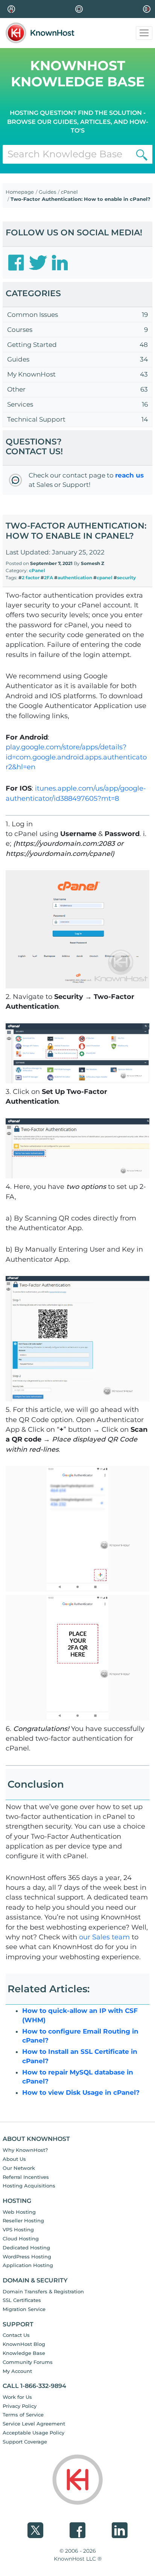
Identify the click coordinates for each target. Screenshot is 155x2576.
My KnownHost (31, 374)
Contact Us (16, 2335)
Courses (20, 330)
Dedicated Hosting (26, 2248)
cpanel (105, 578)
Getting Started (32, 345)
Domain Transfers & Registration (43, 2291)
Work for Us (17, 2397)
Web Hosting (19, 2212)
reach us (129, 475)
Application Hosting (28, 2265)
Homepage (20, 192)
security (126, 578)
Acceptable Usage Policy (33, 2433)
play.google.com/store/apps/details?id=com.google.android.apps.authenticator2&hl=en (76, 757)
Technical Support (36, 419)
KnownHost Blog (24, 2344)
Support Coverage (25, 2442)
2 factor (31, 578)
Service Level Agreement (34, 2424)
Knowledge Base (24, 2353)
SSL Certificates (22, 2300)
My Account (17, 2371)
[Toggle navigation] (144, 33)
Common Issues (33, 315)
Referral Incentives (26, 2177)
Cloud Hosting (21, 2239)
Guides (47, 192)
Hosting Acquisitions (29, 2186)
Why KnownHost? (25, 2150)
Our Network (19, 2168)
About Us (14, 2159)
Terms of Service (23, 2415)
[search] (142, 154)
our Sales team (104, 1937)
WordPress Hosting (27, 2257)
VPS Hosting (18, 2230)
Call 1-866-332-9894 (34, 2386)
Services (20, 404)
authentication (75, 578)
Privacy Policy (20, 2406)
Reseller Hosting (23, 2220)
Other (16, 389)
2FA (49, 578)
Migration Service (24, 2309)
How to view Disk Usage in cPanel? (81, 2092)
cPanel (69, 192)
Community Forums (28, 2362)
